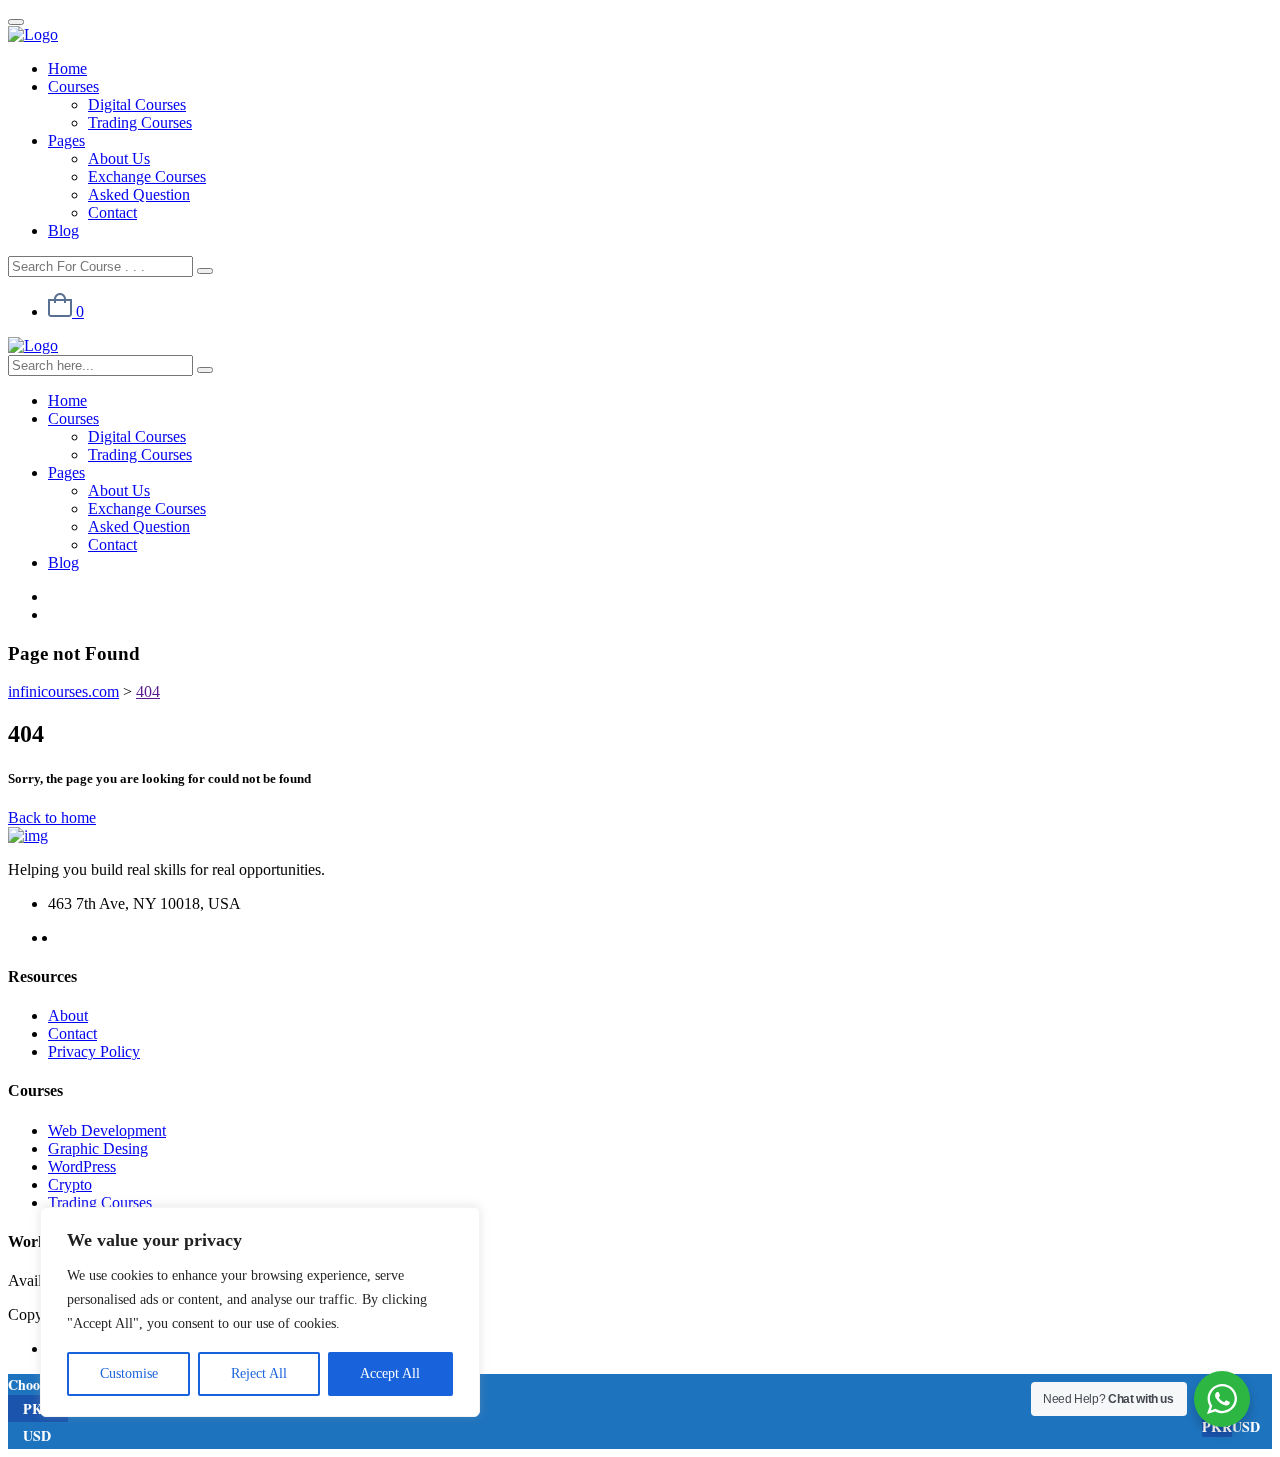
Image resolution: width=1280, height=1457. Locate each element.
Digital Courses (137, 104)
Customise (129, 1373)
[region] (260, 1312)
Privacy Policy (94, 1051)
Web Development (107, 1130)
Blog (63, 230)
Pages (66, 140)
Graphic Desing (98, 1148)
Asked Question (139, 194)
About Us (119, 158)
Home (67, 68)
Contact (112, 212)
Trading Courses (140, 122)
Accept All (390, 1373)
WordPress (82, 1166)
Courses (73, 86)
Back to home (52, 817)
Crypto (70, 1184)
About (68, 1015)
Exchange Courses (147, 176)
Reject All (259, 1373)
